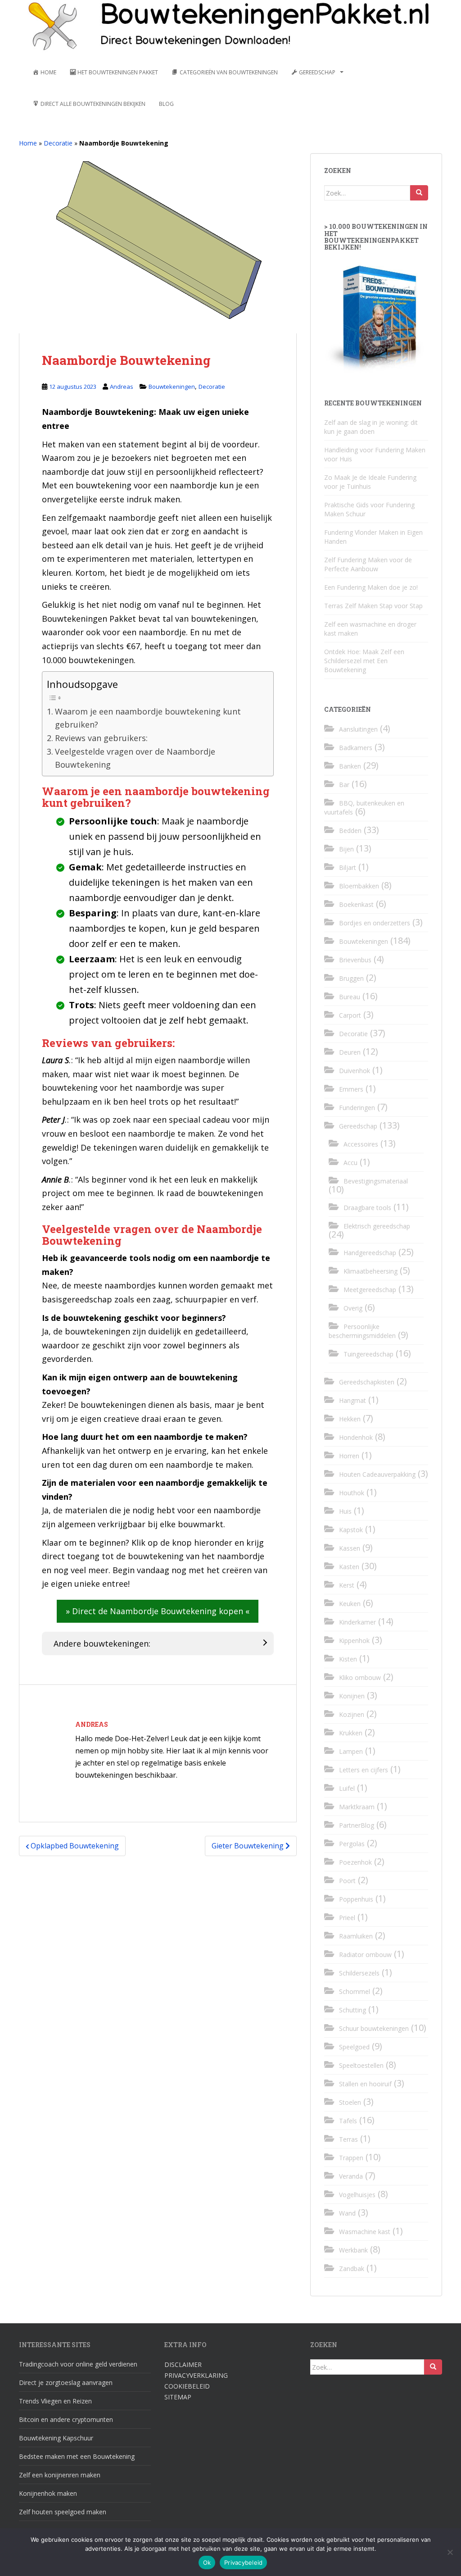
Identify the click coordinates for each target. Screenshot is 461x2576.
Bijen (346, 849)
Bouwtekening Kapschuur (56, 2438)
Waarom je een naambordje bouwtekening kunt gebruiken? (148, 718)
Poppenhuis (356, 1899)
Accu (350, 1163)
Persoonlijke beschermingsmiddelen (362, 1331)
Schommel (355, 1991)
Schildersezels (359, 1973)
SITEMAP (178, 2397)
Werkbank (353, 2250)
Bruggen (351, 978)
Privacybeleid (243, 2562)
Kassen (350, 1548)
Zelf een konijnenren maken (60, 2475)
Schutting (353, 2010)
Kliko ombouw (360, 1677)
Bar (344, 785)
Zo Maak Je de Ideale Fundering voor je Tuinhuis (370, 482)
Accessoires (361, 1144)
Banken (350, 766)
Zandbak (352, 2269)
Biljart (348, 867)
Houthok (352, 1493)
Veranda (351, 2176)
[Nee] (450, 2552)
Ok (207, 2562)
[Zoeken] (419, 193)
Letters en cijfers (364, 1770)
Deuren (350, 1052)
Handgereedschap (370, 1253)
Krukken (351, 1733)
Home (28, 143)
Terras (348, 2139)
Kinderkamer (357, 1622)
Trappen (351, 2158)
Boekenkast (356, 904)
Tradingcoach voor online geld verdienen (78, 2364)
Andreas (122, 387)
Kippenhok (354, 1641)
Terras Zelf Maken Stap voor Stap (373, 606)
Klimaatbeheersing (371, 1271)
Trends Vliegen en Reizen (55, 2401)
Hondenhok (356, 1437)
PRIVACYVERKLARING (196, 2375)
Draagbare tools (367, 1208)
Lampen (351, 1751)
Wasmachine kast (365, 2232)
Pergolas (352, 1844)
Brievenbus (355, 960)
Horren (349, 1456)
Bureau (350, 997)
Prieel (347, 1918)
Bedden (350, 831)
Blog (166, 104)
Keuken (350, 1604)
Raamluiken (356, 1936)
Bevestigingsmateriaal (376, 1181)
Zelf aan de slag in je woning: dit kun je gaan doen (371, 427)
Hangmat (353, 1400)
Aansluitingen (358, 729)
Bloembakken (359, 886)
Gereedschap (358, 1126)
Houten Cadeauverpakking (377, 1474)
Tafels (348, 2121)
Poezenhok (355, 1862)
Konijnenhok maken (48, 2493)
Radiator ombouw (365, 1955)
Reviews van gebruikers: (101, 738)
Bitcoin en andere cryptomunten (66, 2419)
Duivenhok (355, 1071)
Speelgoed (354, 2047)
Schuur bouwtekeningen (374, 2028)
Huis (345, 1511)
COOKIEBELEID (187, 2386)
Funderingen (357, 1108)
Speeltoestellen (361, 2065)
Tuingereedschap (368, 1354)
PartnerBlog (357, 1825)
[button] (158, 1611)
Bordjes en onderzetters (375, 923)
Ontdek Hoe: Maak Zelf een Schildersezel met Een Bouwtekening (364, 661)
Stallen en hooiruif (365, 2084)
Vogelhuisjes (357, 2195)
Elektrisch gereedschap (377, 1226)
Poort (347, 1881)
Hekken (350, 1419)
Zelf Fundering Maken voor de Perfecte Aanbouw (368, 564)
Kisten (348, 1659)
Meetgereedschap (370, 1290)
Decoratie (58, 143)
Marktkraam (357, 1807)
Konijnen (352, 1696)
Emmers (351, 1089)
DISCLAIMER (183, 2364)
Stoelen (350, 2102)
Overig (353, 1308)
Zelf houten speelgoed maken (63, 2512)
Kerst (347, 1585)
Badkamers (356, 748)
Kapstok (351, 1530)
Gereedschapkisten (367, 1382)
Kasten (349, 1567)
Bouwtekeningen (172, 387)
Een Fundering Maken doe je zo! (371, 587)
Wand (347, 2213)
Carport (350, 1015)
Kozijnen (352, 1714)
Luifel (347, 1788)
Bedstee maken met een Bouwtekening (77, 2456)
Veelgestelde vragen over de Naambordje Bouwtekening (135, 758)
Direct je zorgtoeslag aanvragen (66, 2383)
